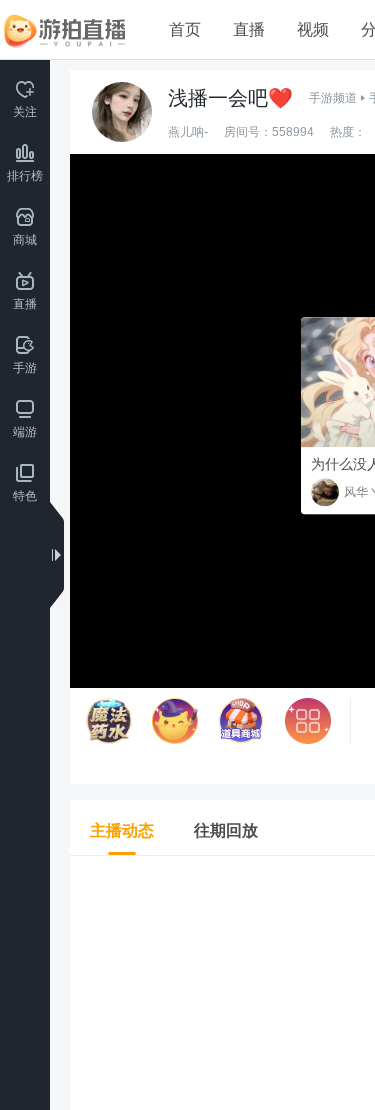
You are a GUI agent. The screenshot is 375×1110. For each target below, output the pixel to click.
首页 (185, 29)
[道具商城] (241, 721)
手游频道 (333, 98)
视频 (313, 29)
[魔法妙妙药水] (109, 721)
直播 (249, 29)
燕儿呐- (188, 132)
